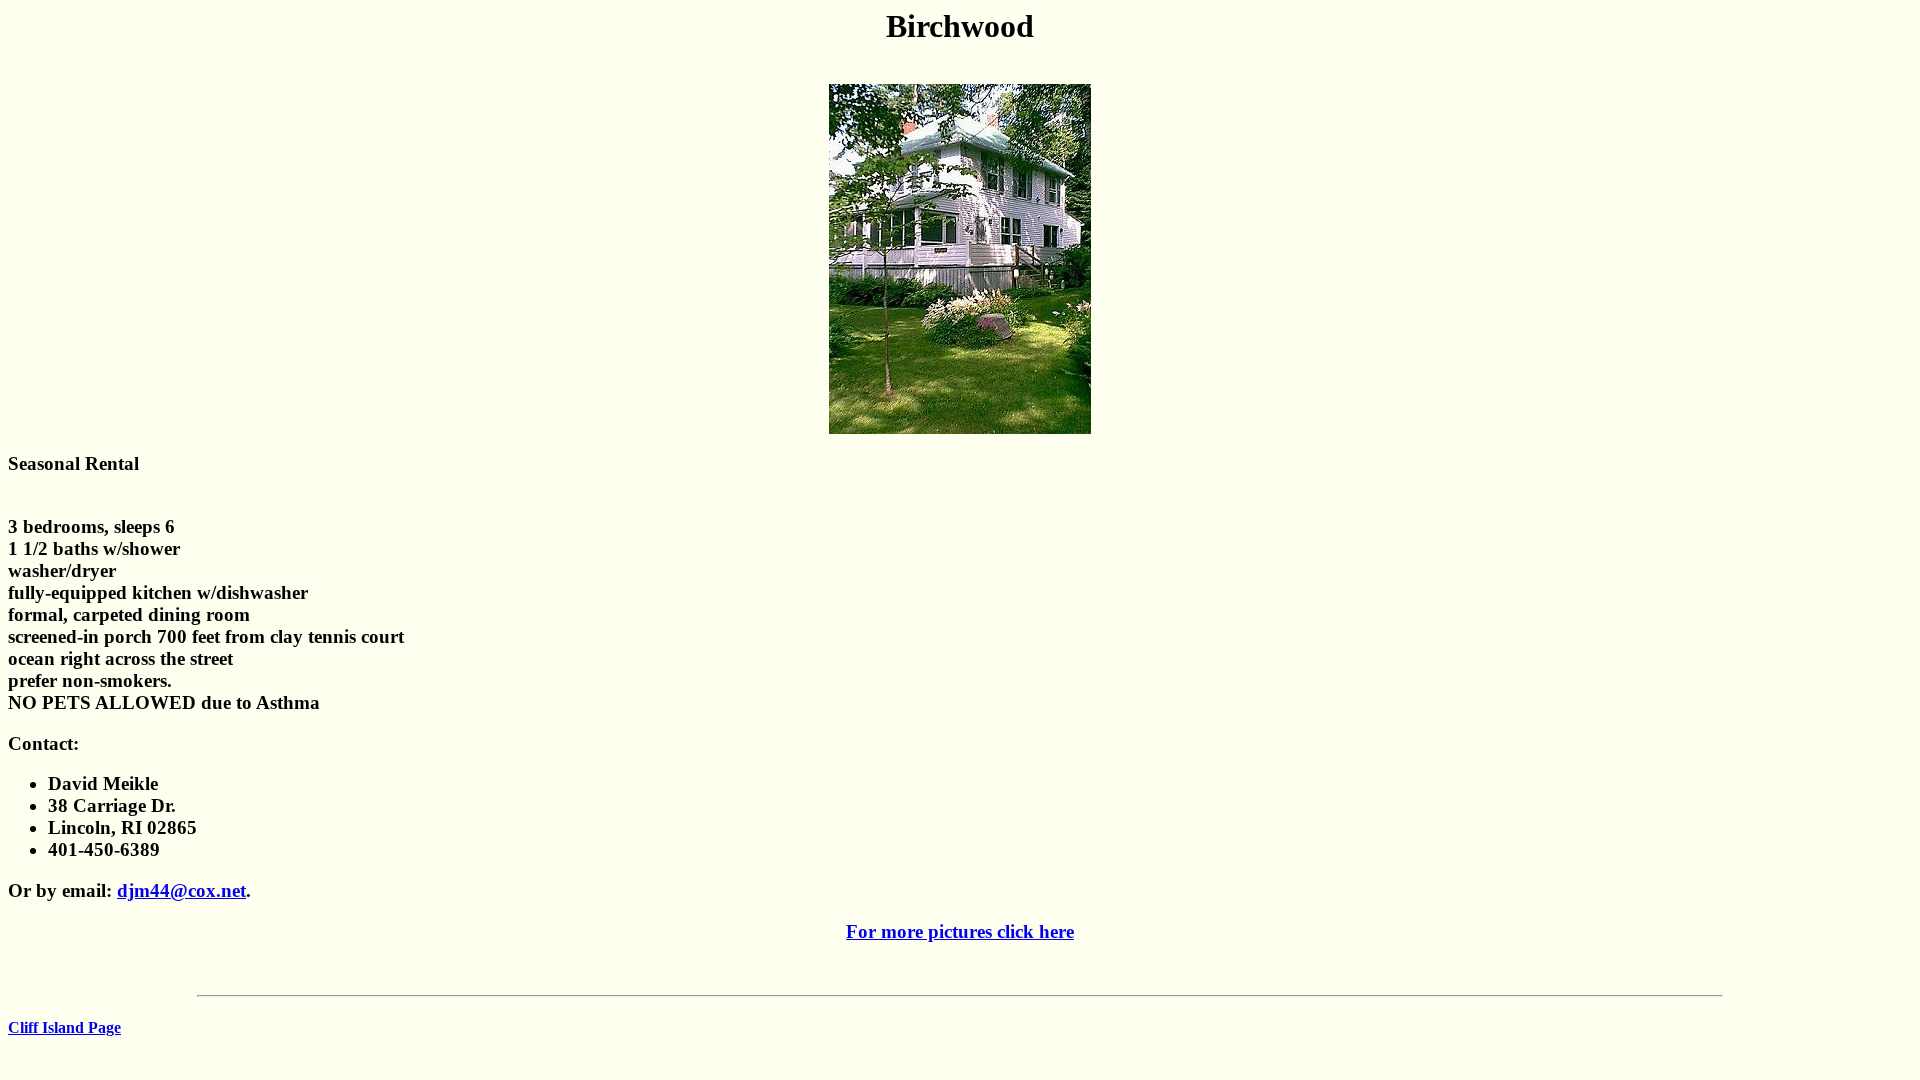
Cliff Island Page (64, 1027)
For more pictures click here (960, 931)
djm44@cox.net (181, 890)
